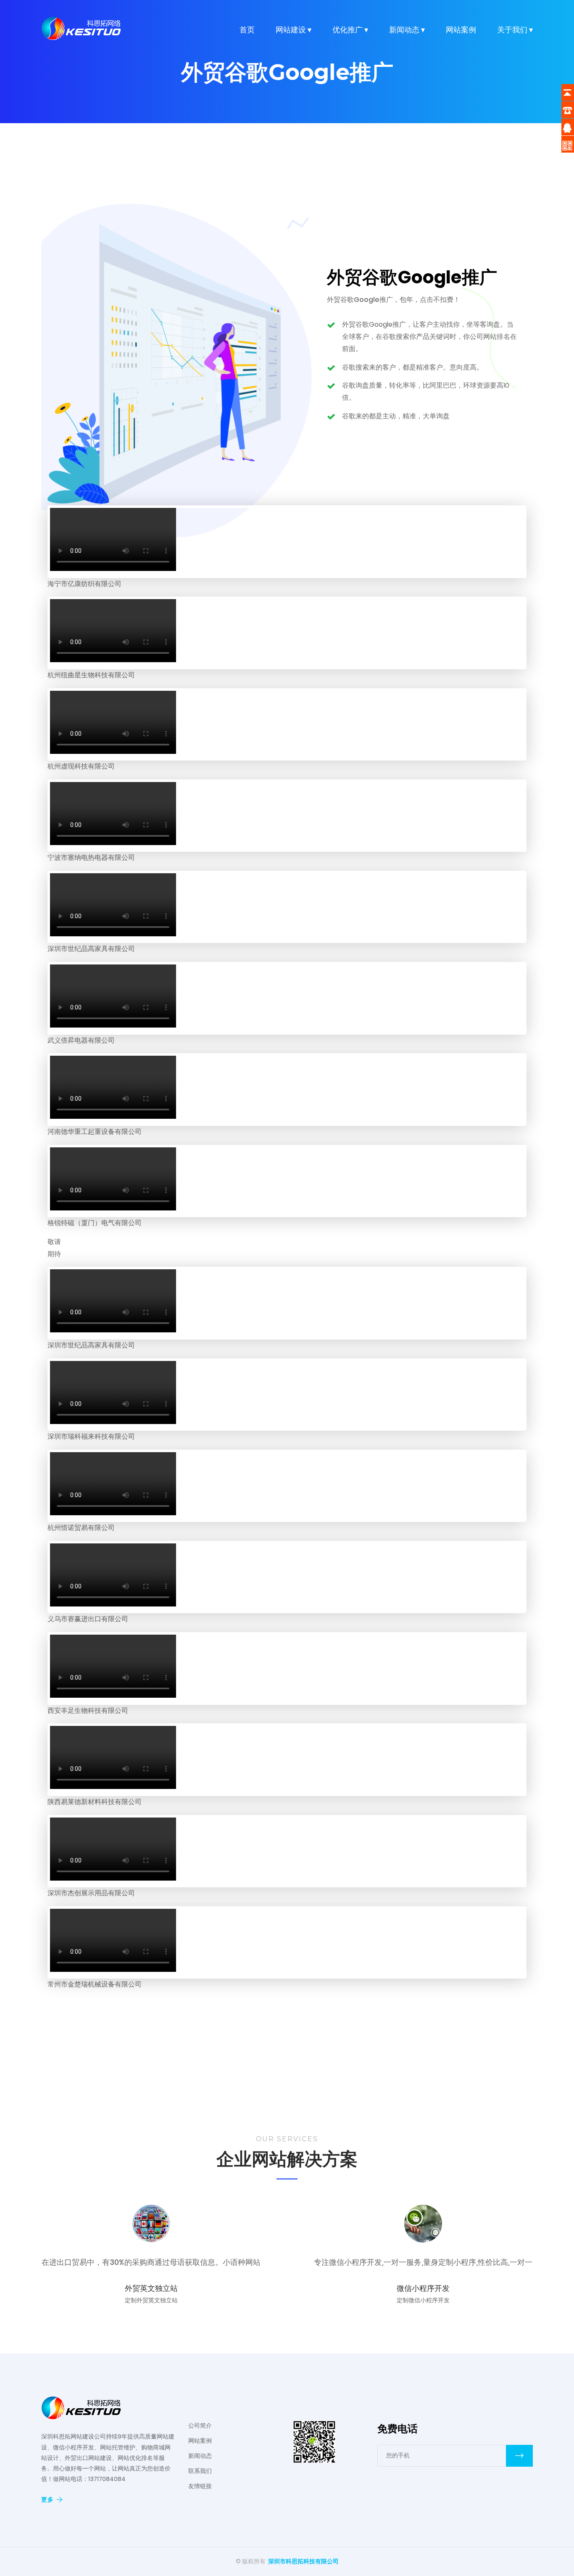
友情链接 (200, 2486)
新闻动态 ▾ (407, 30)
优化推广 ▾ (350, 30)
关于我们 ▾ (515, 30)
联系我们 (200, 2471)
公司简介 (200, 2425)
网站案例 (461, 30)
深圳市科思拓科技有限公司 (303, 2561)
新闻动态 (200, 2456)
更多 (47, 2499)
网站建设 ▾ (294, 30)
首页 (247, 30)
